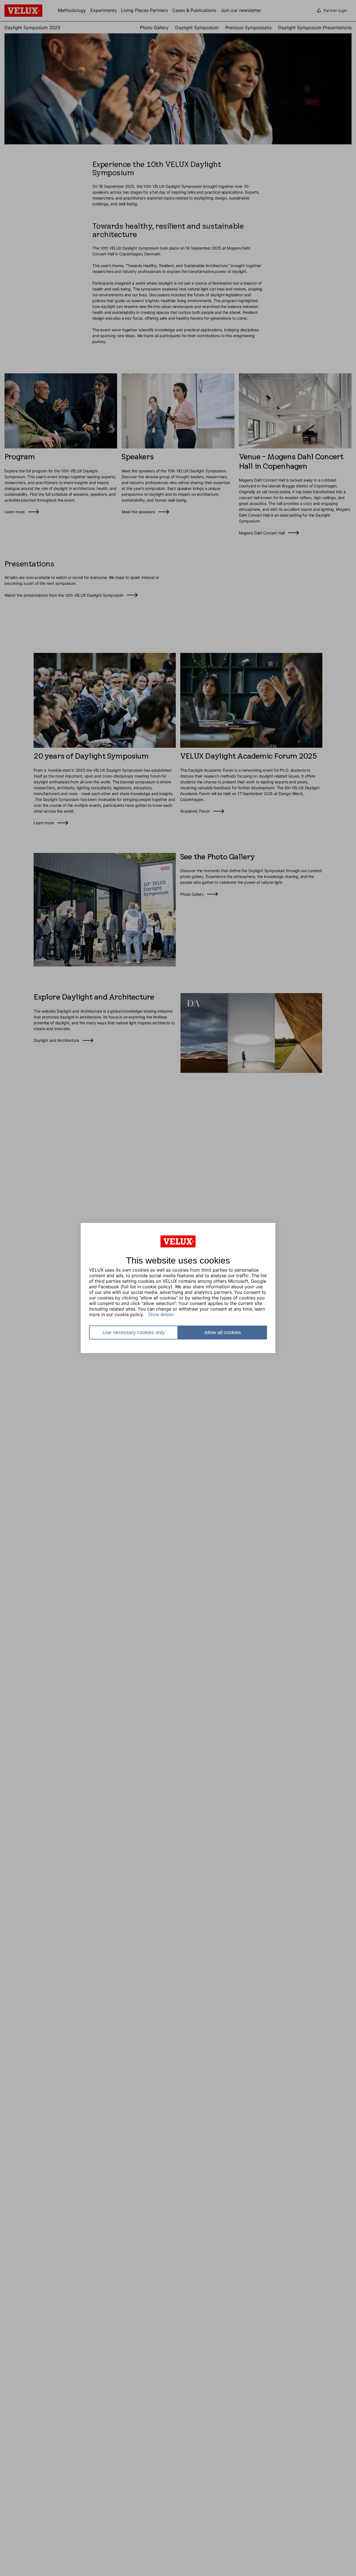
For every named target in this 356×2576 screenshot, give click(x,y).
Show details (161, 1315)
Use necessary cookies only (134, 1333)
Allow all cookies (222, 1333)
